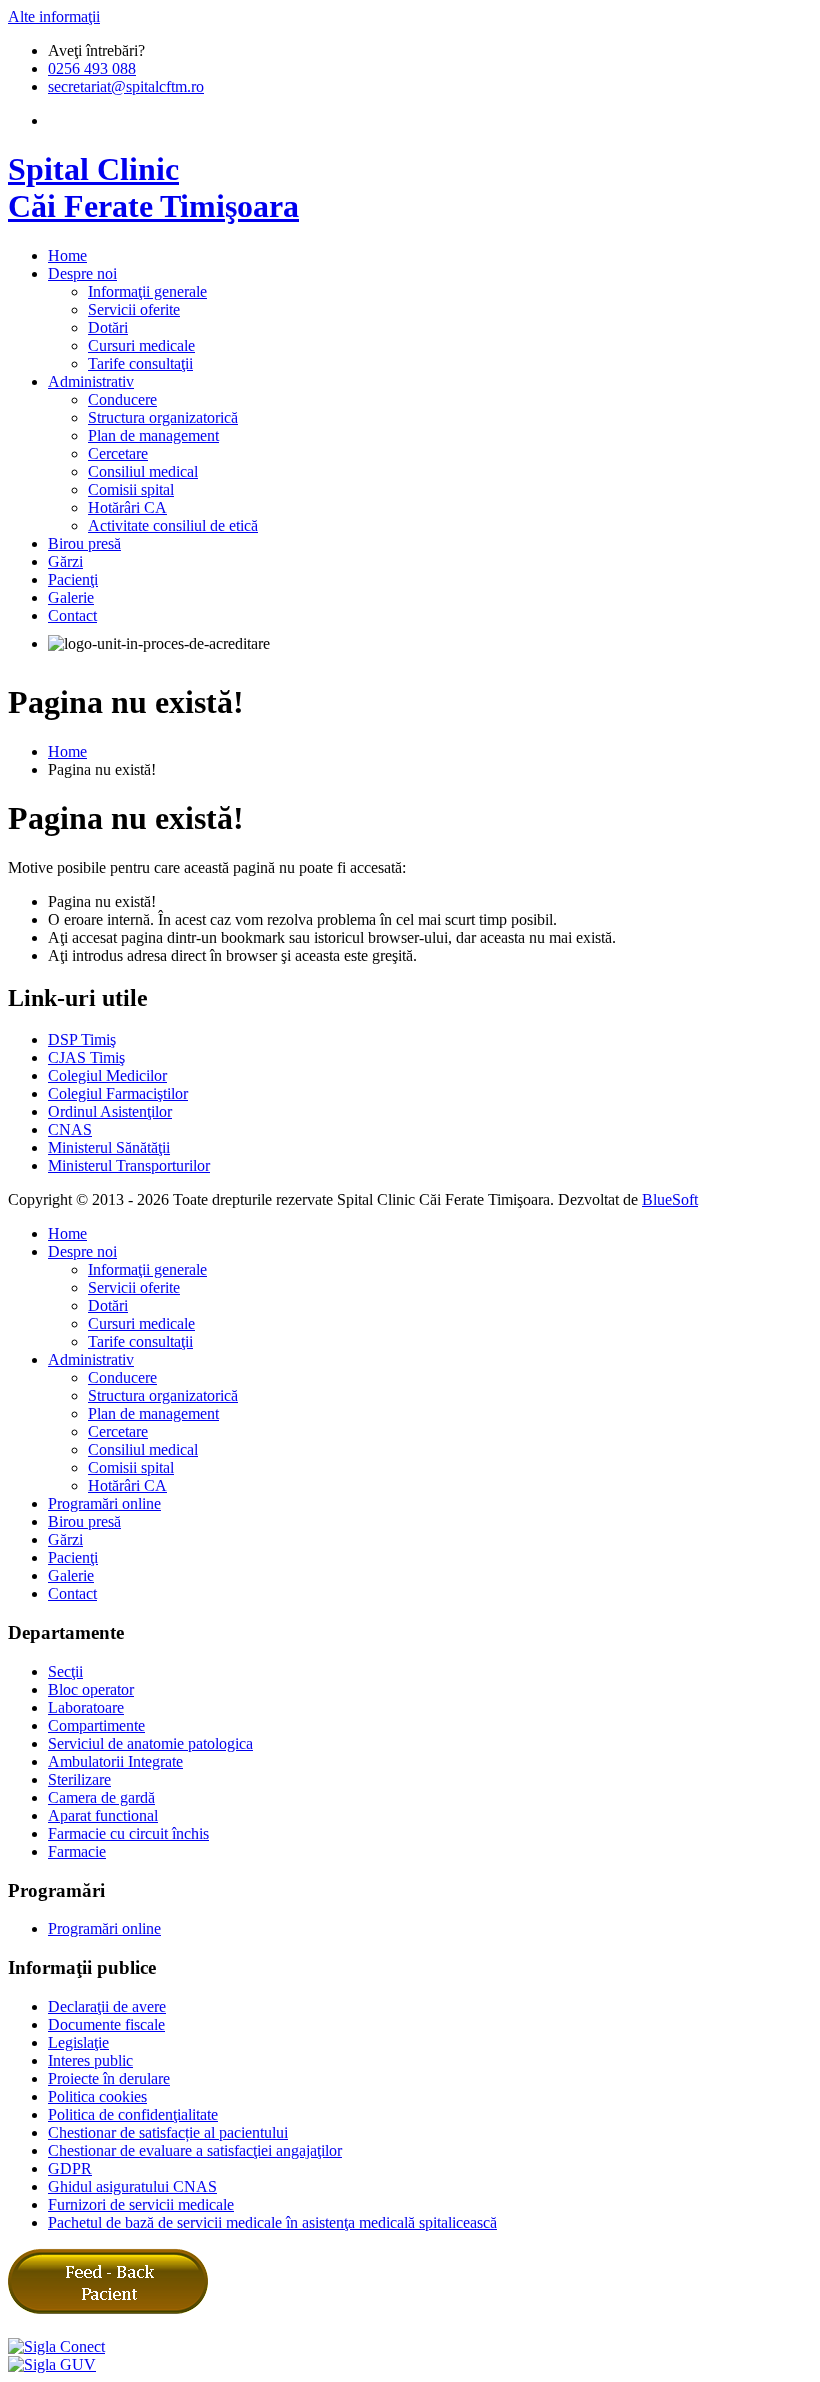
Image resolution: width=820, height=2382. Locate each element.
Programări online (104, 1503)
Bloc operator (91, 1689)
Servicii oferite (134, 309)
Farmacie (77, 1851)
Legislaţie (78, 2042)
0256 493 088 (92, 68)
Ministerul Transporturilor (129, 1165)
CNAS (70, 1129)
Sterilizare (79, 1779)
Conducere (122, 399)
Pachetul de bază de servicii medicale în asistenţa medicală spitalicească (272, 2222)
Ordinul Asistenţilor (110, 1111)
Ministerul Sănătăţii (109, 1147)
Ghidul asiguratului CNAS (132, 2186)
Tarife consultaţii (140, 363)
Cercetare (118, 453)
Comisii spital (131, 489)
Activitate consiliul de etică (173, 525)
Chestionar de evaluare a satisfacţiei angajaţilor (195, 2150)
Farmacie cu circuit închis (128, 1833)
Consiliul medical (143, 471)
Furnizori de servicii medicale (141, 2204)
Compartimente (96, 1725)
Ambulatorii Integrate (115, 1761)
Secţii (65, 1671)
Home (67, 751)
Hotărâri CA (127, 507)
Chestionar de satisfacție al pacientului (168, 2132)
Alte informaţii (54, 16)
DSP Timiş (82, 1039)
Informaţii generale (147, 291)
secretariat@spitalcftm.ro (126, 86)
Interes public (90, 2060)
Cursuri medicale (141, 345)
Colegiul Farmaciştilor (118, 1093)
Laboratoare (86, 1707)
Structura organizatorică (163, 417)
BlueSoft (670, 1199)
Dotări (108, 327)
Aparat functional (103, 1815)
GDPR (70, 2168)
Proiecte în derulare (109, 2078)
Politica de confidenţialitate (133, 2114)
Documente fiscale (106, 2024)
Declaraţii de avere (107, 2006)
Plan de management (153, 435)
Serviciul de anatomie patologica (150, 1743)
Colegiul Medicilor (107, 1075)
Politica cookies (97, 2096)
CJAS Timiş (86, 1057)
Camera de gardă (101, 1797)
